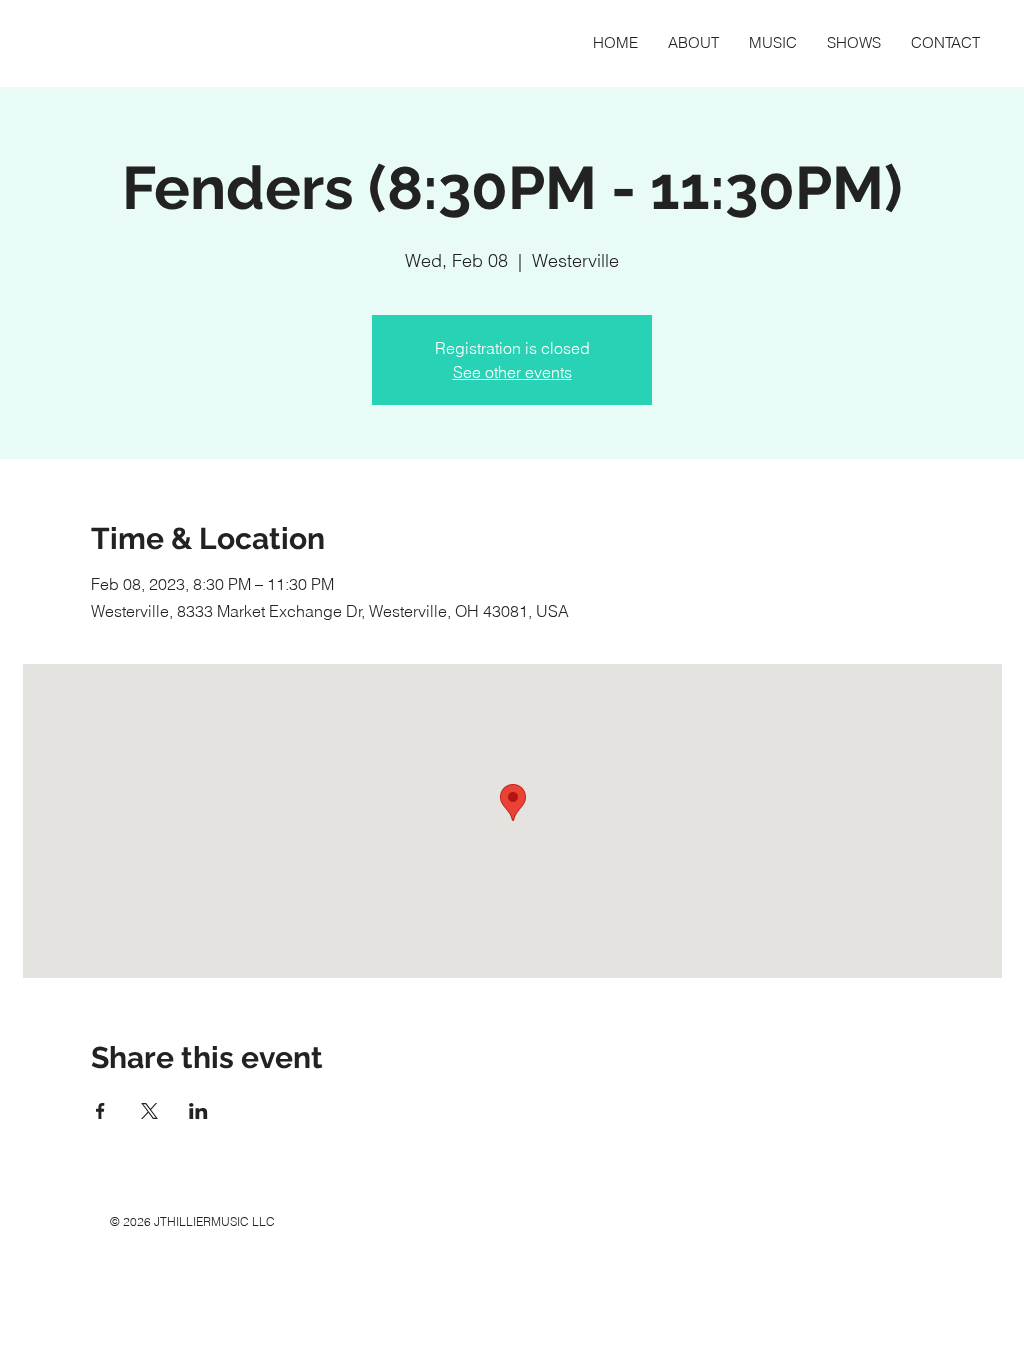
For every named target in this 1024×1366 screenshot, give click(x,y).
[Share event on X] (149, 1111)
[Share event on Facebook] (100, 1111)
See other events (512, 372)
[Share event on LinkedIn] (198, 1111)
